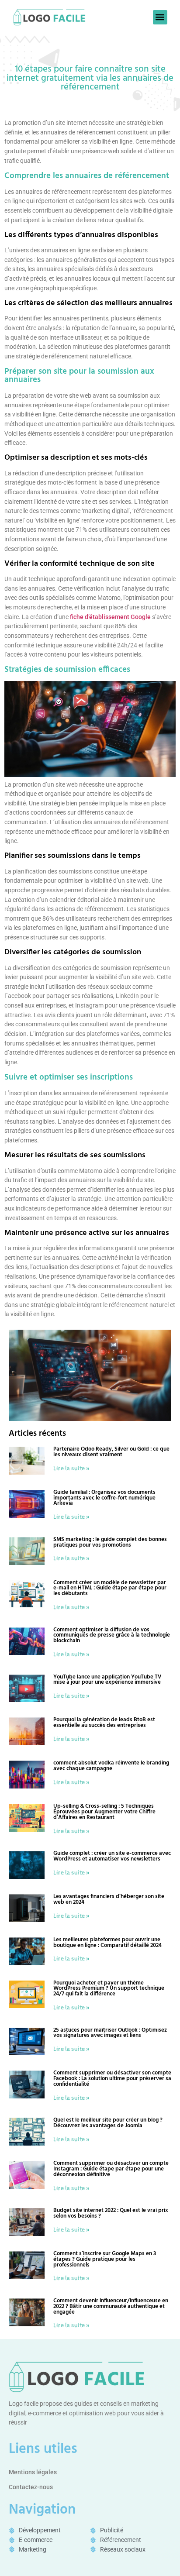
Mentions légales (33, 2472)
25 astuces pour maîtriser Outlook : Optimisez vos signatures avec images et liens (110, 2033)
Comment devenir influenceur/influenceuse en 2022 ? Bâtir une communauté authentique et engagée (111, 2306)
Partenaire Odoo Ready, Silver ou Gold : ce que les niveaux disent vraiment (111, 1452)
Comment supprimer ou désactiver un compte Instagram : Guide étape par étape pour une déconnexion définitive (111, 2169)
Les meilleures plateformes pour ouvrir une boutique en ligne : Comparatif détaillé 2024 (107, 1943)
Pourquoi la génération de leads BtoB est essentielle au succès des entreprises (104, 1723)
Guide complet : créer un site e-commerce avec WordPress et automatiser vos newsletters (112, 1856)
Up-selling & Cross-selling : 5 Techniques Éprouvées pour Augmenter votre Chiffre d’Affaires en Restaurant (104, 1812)
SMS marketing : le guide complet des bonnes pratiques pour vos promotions (110, 1542)
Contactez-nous (31, 2487)
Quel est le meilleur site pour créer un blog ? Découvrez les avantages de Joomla (108, 2123)
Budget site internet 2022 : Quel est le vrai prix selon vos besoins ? (111, 2213)
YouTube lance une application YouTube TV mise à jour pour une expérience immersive (107, 1680)
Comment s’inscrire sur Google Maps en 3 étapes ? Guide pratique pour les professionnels (105, 2259)
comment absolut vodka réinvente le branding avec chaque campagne (111, 1766)
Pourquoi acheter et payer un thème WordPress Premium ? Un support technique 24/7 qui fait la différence (109, 1989)
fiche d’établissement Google (110, 617)
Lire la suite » (72, 1468)
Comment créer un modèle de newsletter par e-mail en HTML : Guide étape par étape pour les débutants (110, 1588)
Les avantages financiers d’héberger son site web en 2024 (109, 1899)
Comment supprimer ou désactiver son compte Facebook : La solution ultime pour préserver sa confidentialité (112, 2079)
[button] (160, 17)
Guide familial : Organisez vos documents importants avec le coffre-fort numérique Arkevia (104, 1498)
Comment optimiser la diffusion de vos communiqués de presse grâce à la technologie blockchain (112, 1635)
